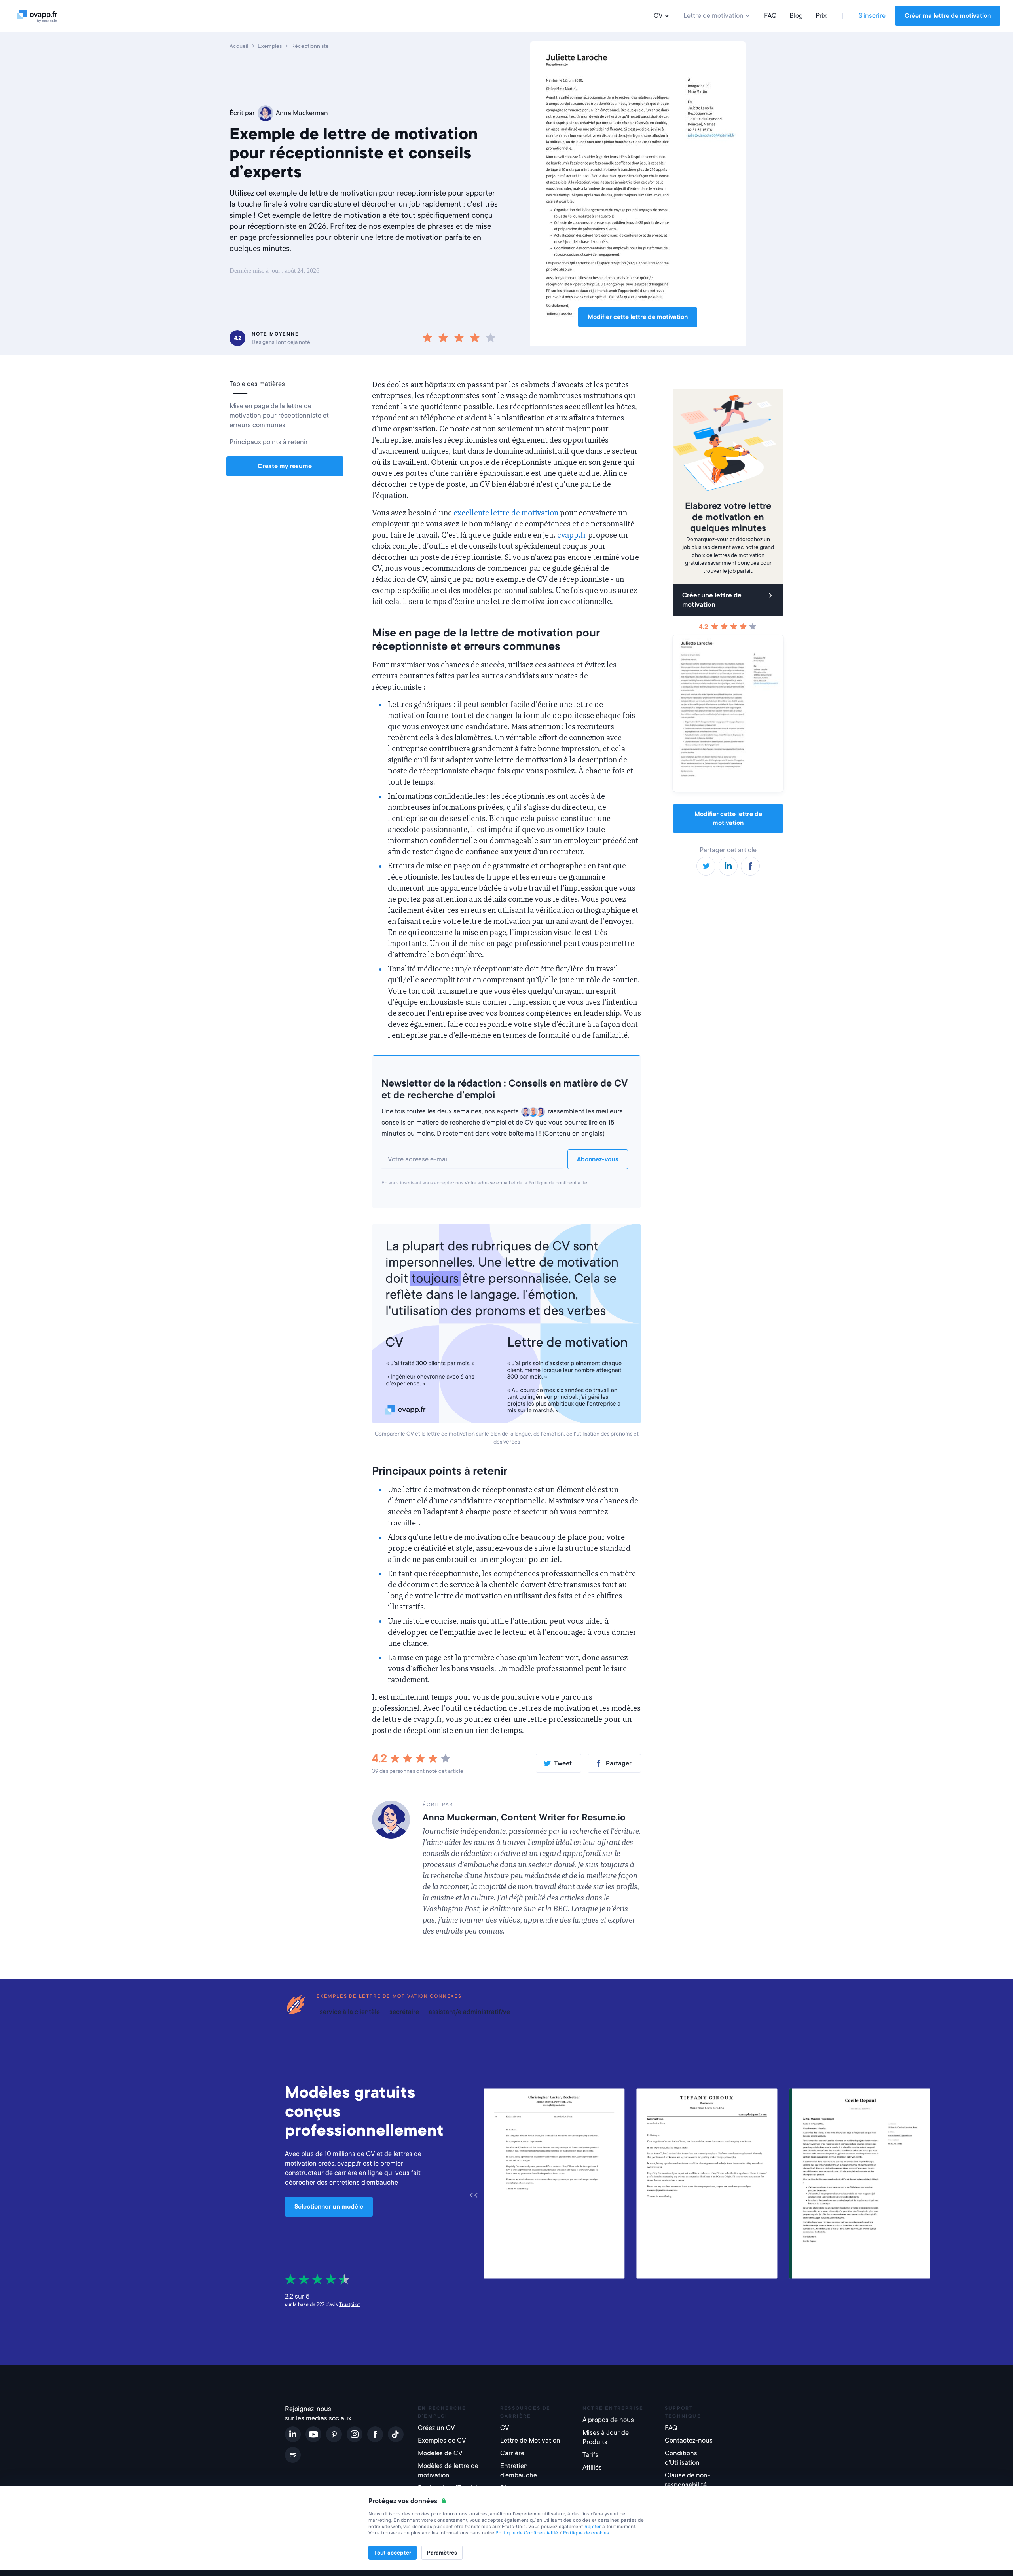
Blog (796, 16)
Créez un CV (436, 2428)
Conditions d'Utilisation (682, 2458)
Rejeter (593, 2527)
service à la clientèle (350, 2012)
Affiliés (592, 2467)
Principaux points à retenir (269, 442)
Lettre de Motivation (530, 2440)
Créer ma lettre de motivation (948, 16)
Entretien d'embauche (519, 2471)
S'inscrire (872, 16)
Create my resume (285, 466)
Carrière (512, 2453)
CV (658, 16)
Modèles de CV (440, 2453)
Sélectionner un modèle (329, 2207)
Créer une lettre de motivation (712, 600)
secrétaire (404, 2012)
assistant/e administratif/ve (469, 2012)
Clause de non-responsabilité (688, 2480)
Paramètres (442, 2553)
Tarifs (590, 2455)
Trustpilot (349, 2304)
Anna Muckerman (302, 113)
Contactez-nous (689, 2440)
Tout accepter (393, 2553)
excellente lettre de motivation (506, 513)
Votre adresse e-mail (487, 1183)
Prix (821, 16)
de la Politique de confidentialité (552, 1183)
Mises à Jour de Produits (606, 2437)
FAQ (770, 16)
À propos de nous (608, 2420)
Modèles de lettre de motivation (448, 2471)
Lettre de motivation (713, 16)
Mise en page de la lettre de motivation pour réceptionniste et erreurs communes (279, 415)
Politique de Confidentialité (527, 2533)
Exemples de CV (442, 2440)
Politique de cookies (586, 2533)
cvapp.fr (572, 535)
